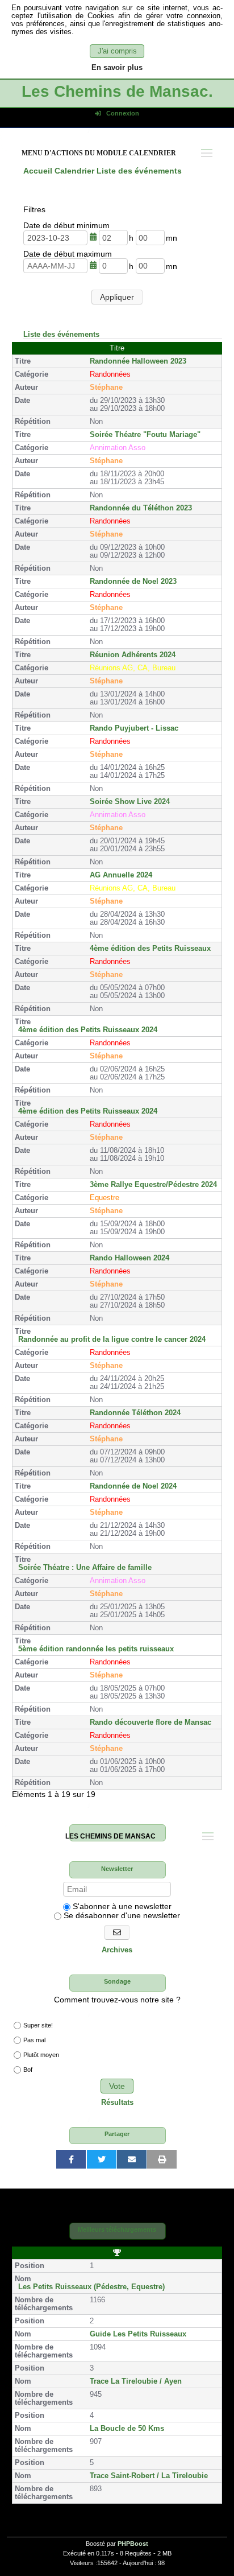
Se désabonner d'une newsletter (121, 1915)
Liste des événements (61, 334)
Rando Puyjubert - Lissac (134, 728)
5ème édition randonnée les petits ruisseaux (96, 1649)
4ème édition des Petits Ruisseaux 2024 (88, 1030)
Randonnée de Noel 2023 (133, 582)
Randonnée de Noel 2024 (133, 1486)
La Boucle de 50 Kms (127, 2429)
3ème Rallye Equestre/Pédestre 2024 (153, 1185)
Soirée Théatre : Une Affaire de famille (85, 1568)
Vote (117, 2086)
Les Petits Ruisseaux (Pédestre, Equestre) (91, 2287)
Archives (117, 1950)
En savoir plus (117, 68)
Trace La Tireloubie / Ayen (136, 2381)
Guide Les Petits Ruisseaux (138, 2334)
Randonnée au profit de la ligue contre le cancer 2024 (112, 1339)
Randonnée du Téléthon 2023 (141, 508)
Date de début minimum (66, 225)
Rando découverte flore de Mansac (151, 1722)
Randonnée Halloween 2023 (138, 361)
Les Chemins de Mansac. (117, 91)
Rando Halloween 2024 (129, 1258)
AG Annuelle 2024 (121, 875)
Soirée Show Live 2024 (130, 802)
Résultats (117, 2103)
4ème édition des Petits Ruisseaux (150, 949)
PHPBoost (133, 2544)
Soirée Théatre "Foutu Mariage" (145, 435)
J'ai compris (117, 51)
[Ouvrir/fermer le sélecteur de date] (93, 237)
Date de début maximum (68, 254)
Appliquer (117, 297)
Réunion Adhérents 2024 (133, 655)
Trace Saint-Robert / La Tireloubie (149, 2476)
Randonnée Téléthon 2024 (135, 1413)
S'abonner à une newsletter (121, 1906)
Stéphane (106, 388)
